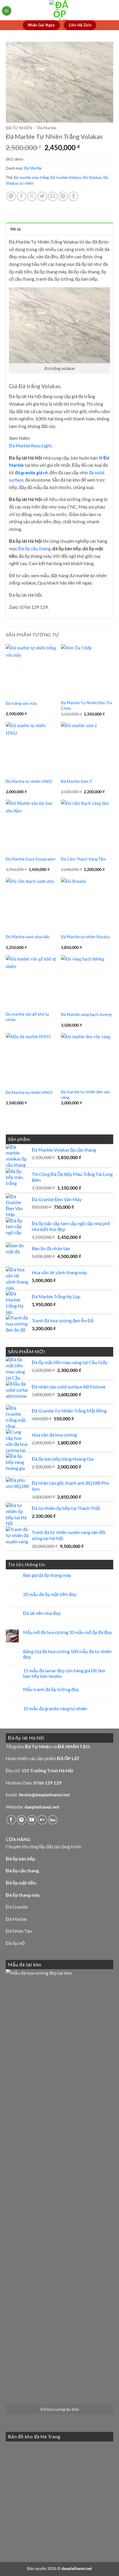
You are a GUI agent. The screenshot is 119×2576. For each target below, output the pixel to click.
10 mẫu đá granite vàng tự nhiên (55, 1708)
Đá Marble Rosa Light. (31, 445)
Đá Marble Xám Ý (77, 781)
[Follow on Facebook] (11, 1820)
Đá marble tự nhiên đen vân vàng (85, 1094)
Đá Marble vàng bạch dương (86, 1014)
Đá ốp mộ (15, 1943)
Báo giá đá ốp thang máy (47, 1575)
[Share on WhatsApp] (11, 196)
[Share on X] (32, 196)
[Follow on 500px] (53, 1820)
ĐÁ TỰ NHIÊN (19, 128)
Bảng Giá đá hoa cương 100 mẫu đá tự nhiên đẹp (67, 1654)
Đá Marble (47, 128)
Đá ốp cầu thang (34, 548)
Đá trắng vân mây (21, 703)
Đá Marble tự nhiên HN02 (29, 781)
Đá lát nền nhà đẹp (42, 1613)
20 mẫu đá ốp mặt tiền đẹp (50, 1594)
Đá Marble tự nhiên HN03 (29, 1092)
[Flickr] (42, 1820)
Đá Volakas (92, 177)
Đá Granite (17, 1907)
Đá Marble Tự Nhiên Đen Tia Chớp (86, 705)
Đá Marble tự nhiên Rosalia (85, 937)
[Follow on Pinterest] (22, 1820)
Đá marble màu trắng (31, 177)
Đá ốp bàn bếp (20, 1859)
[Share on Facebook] (22, 196)
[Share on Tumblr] (74, 196)
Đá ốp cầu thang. (23, 1870)
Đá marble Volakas (66, 177)
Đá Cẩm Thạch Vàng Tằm (84, 859)
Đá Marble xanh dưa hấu (28, 937)
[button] (7, 11)
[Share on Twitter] (42, 196)
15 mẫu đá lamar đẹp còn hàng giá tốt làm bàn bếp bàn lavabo (64, 1673)
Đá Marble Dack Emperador (31, 859)
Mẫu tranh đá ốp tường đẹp (51, 1689)
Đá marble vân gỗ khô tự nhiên (27, 1017)
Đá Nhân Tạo (19, 1931)
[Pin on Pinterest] (63, 196)
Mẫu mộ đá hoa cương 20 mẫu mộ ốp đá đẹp (67, 1632)
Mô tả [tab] (15, 229)
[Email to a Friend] (53, 196)
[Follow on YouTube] (32, 1820)
